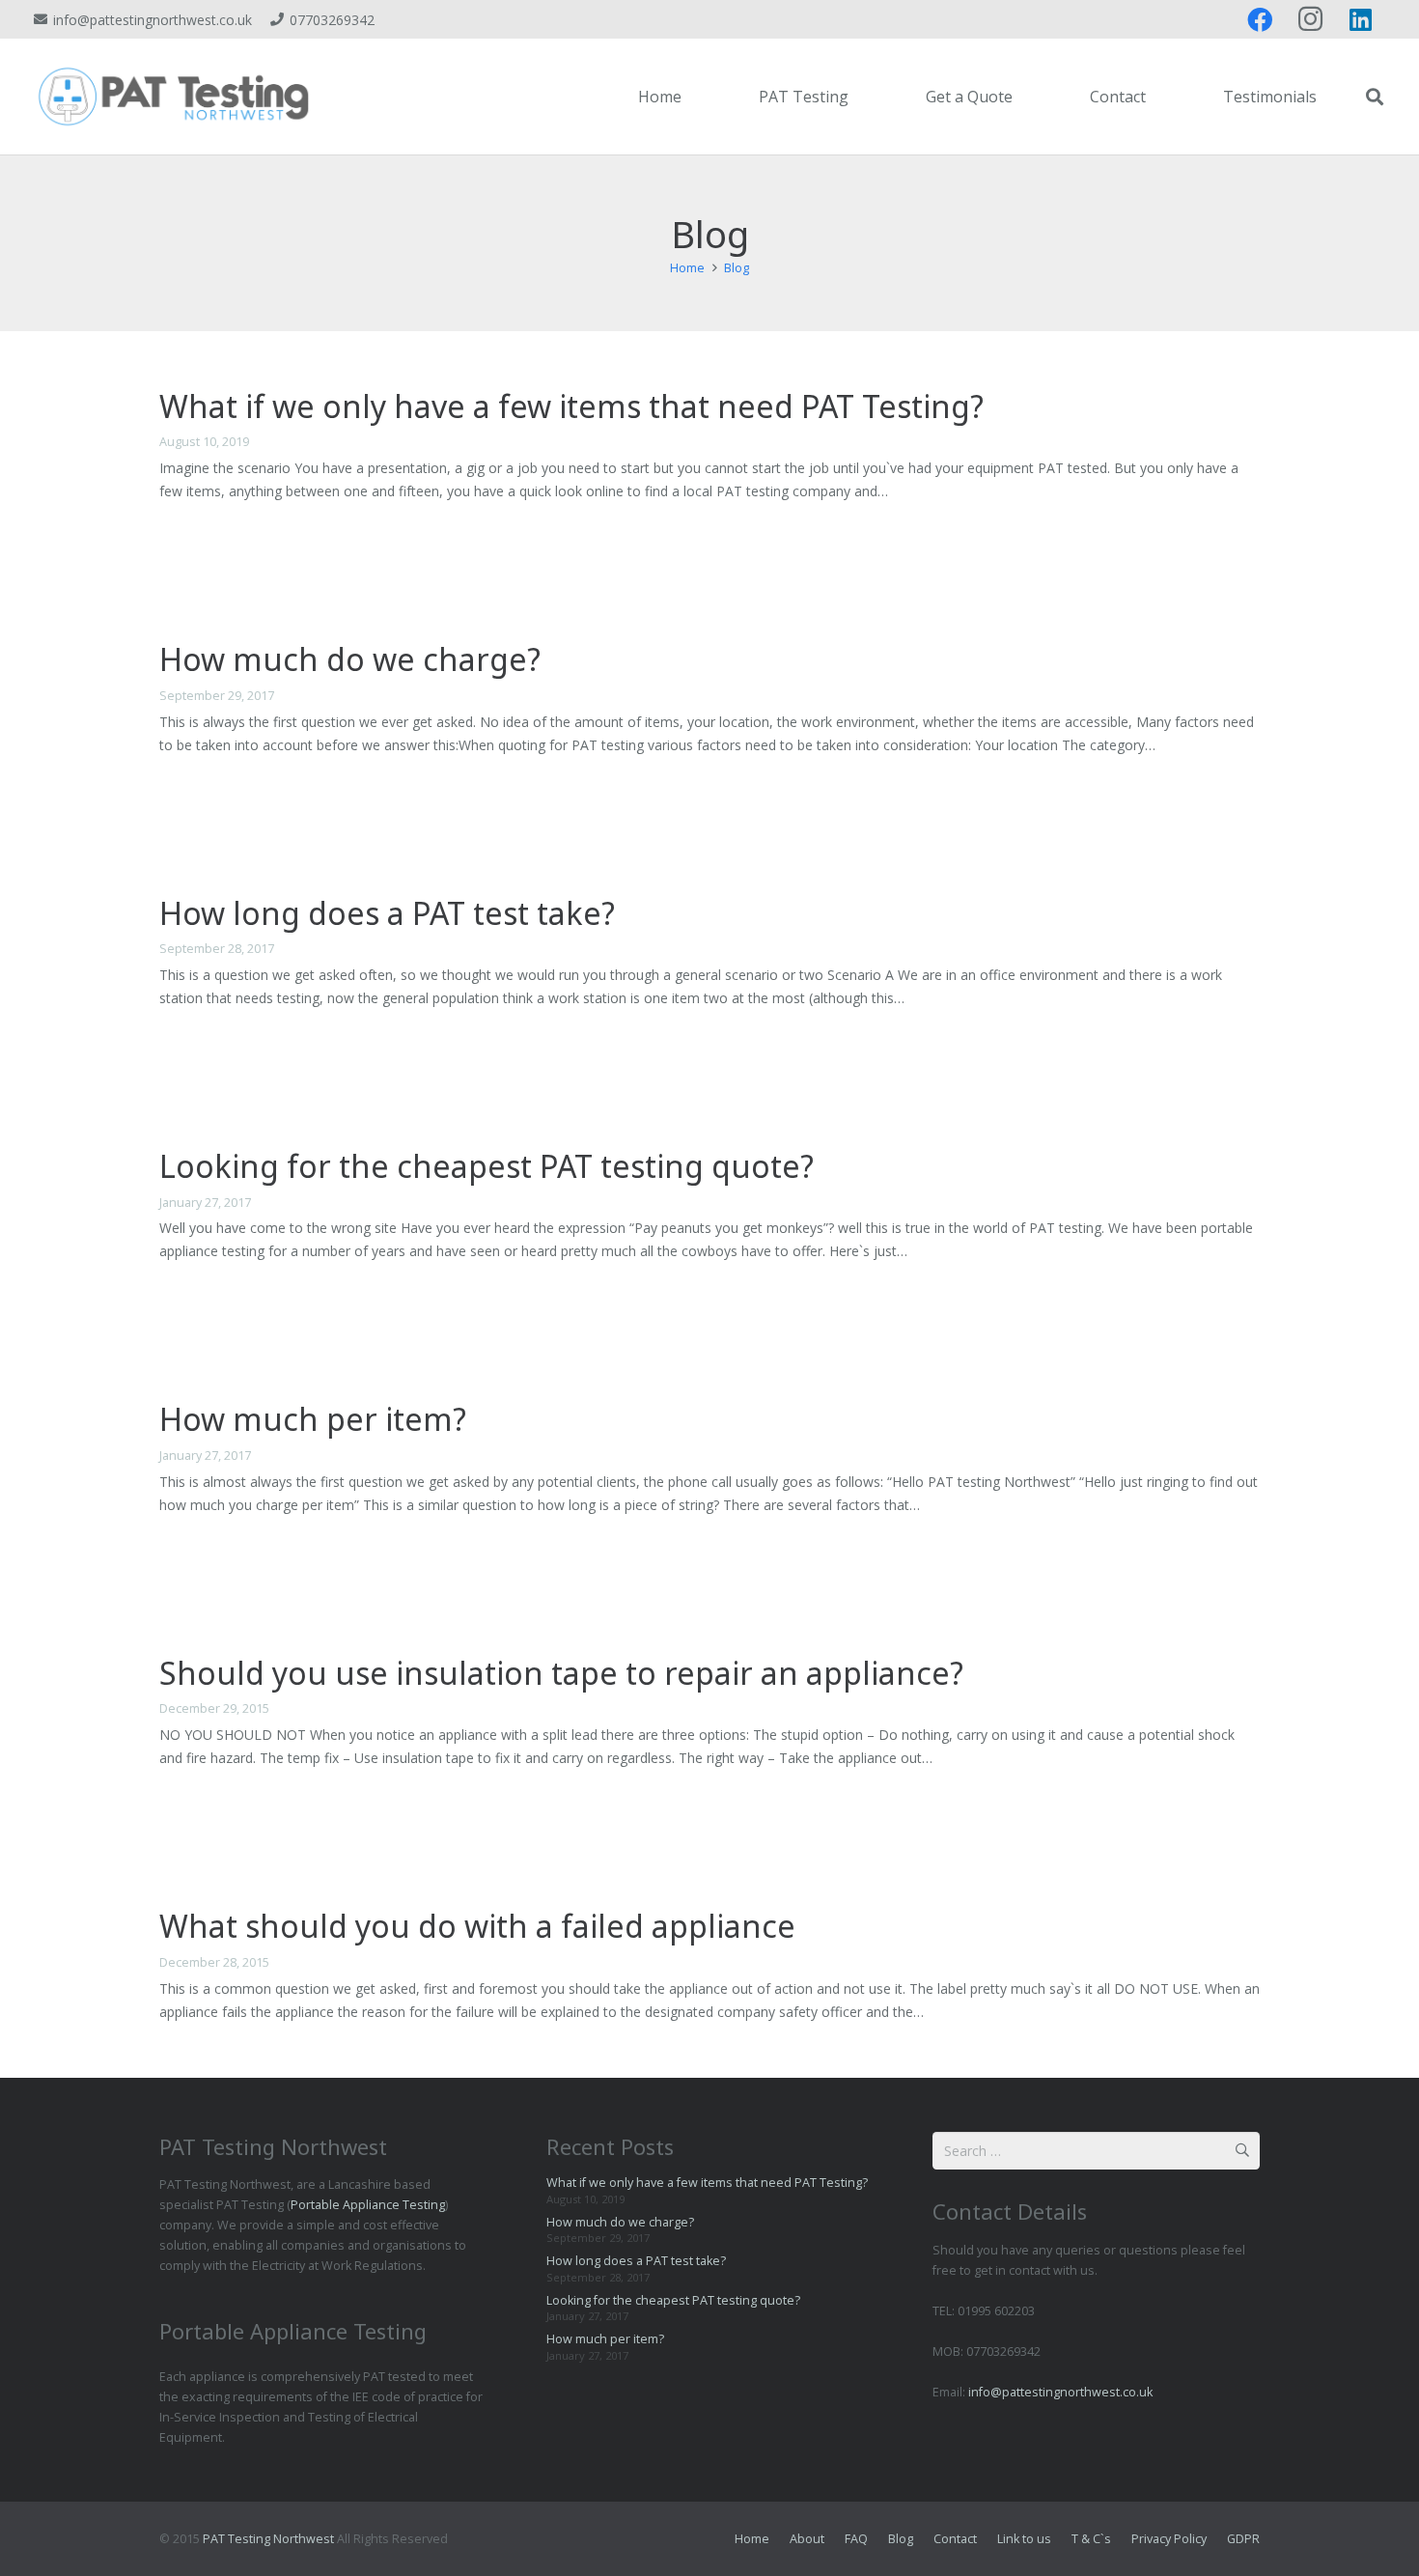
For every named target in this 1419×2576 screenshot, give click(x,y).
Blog (901, 2539)
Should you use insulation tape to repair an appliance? (561, 1673)
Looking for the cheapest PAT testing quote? (487, 1166)
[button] (858, 97)
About (807, 2539)
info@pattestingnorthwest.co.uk (1060, 2392)
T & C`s (1091, 2539)
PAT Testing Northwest (268, 2539)
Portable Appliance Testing (368, 2205)
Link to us (1024, 2539)
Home (752, 2539)
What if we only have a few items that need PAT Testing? (571, 406)
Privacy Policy (1169, 2539)
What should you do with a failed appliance (477, 1926)
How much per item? (313, 1419)
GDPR (1243, 2539)
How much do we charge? (350, 659)
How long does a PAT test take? (387, 913)
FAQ (856, 2539)
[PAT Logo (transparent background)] (174, 97)
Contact (955, 2539)
